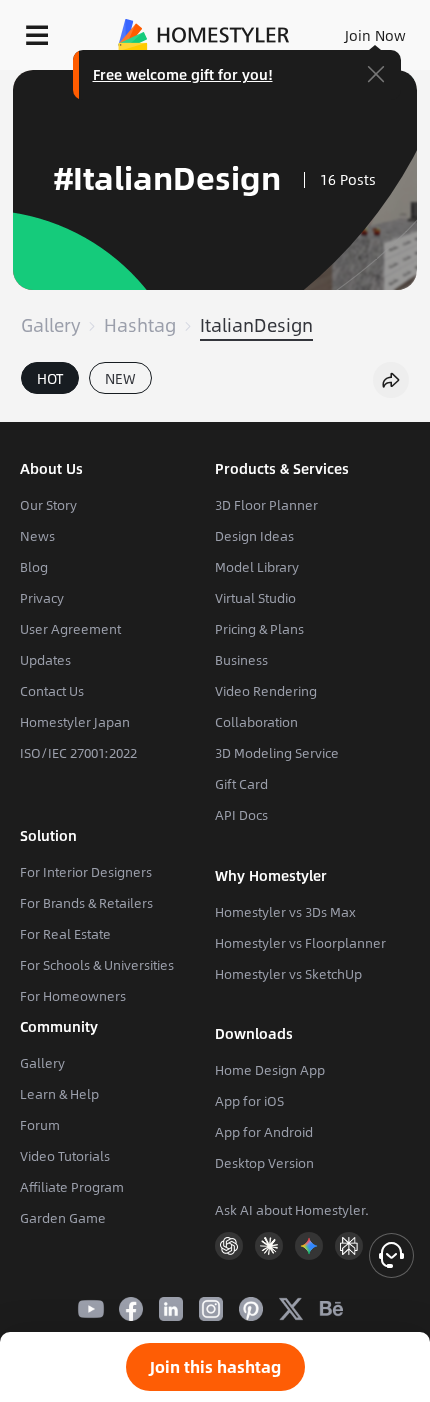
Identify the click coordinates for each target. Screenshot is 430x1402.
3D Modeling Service (277, 753)
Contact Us (52, 691)
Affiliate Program (72, 1187)
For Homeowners (73, 996)
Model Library (257, 567)
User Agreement (70, 629)
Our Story (48, 505)
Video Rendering (266, 691)
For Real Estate (65, 934)
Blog (34, 567)
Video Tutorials (65, 1156)
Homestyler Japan (75, 722)
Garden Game (63, 1218)
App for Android (264, 1132)
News (37, 536)
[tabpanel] (215, 412)
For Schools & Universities (97, 965)
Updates (45, 660)
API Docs (241, 815)
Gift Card (241, 784)
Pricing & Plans (259, 629)
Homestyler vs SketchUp (288, 974)
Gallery (50, 325)
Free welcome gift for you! (183, 74)
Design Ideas (254, 536)
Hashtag (140, 325)
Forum (40, 1125)
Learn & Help (59, 1094)
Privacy (42, 598)
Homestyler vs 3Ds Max (285, 912)
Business (241, 660)
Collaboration (256, 722)
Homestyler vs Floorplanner (300, 943)
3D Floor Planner (266, 505)
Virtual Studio (255, 598)
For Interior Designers (86, 872)
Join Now (375, 35)
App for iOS (249, 1101)
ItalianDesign (256, 325)
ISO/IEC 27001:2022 (78, 753)
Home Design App (270, 1070)
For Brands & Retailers (86, 903)
